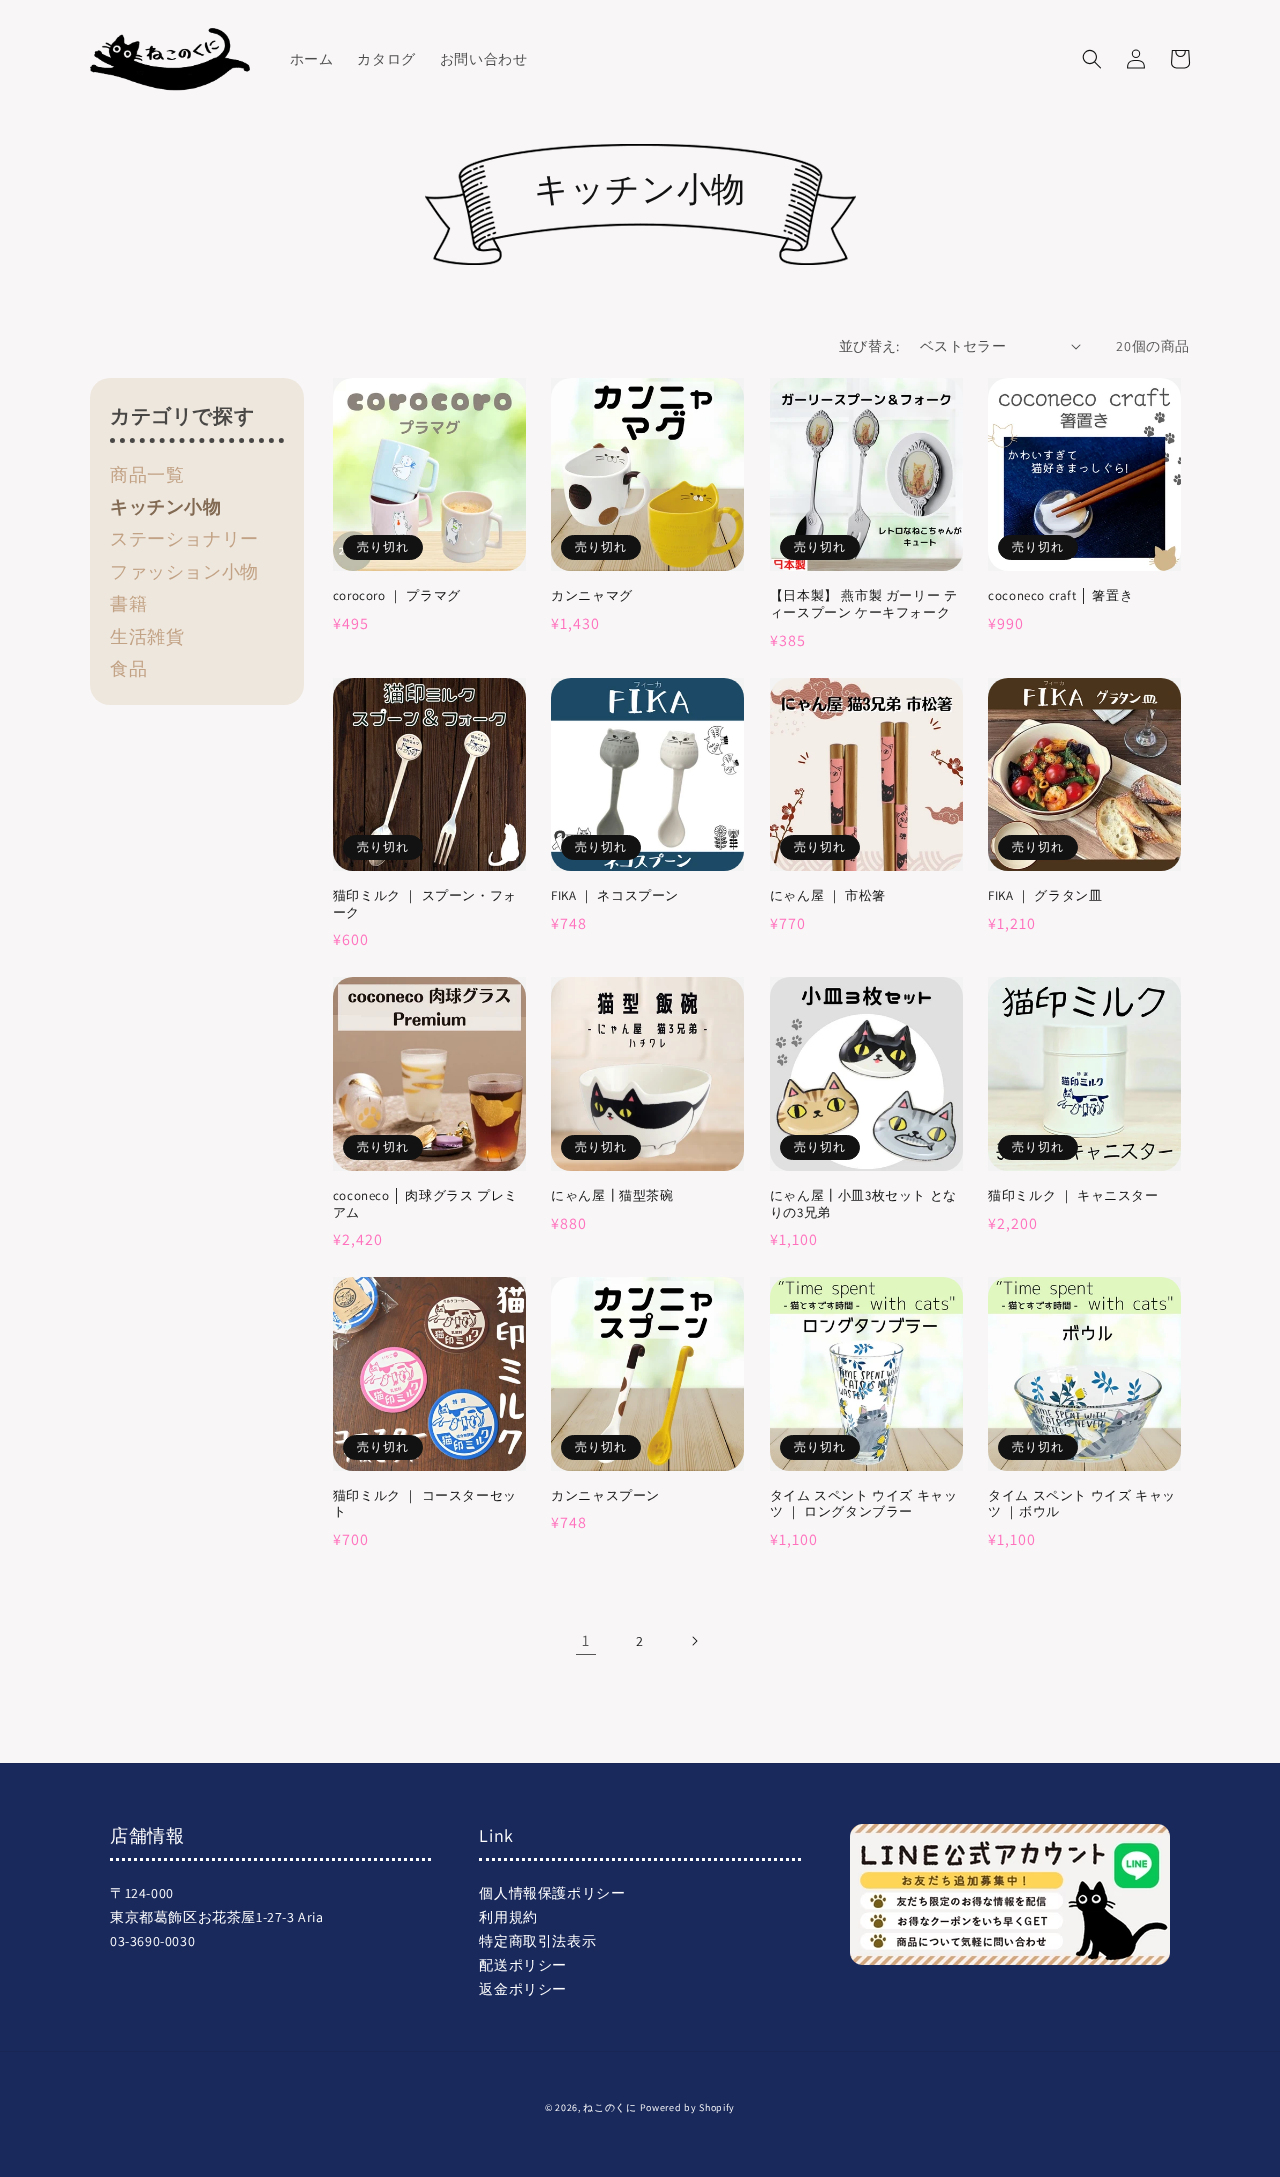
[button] (1092, 59)
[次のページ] (694, 1641)
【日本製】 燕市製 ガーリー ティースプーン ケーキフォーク (864, 604)
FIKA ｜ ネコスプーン (615, 896)
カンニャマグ (592, 596)
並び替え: (869, 346)
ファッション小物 (184, 571)
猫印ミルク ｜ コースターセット (425, 1504)
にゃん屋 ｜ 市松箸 (828, 896)
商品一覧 (147, 474)
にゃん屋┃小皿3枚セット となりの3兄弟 (863, 1204)
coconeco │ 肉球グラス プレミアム (425, 1204)
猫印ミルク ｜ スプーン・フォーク (425, 904)
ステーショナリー (184, 538)
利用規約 (508, 1917)
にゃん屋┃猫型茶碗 (612, 1196)
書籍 (128, 603)
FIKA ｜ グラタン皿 (1045, 896)
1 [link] (586, 1640)
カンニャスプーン (605, 1496)
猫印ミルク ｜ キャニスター (1073, 1196)
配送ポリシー (523, 1965)
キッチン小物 (166, 506)
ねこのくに (610, 2107)
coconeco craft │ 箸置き (1060, 596)
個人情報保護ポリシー (552, 1893)
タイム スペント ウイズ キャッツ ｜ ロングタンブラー (864, 1504)
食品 (128, 668)
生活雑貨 (147, 636)
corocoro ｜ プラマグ (397, 596)
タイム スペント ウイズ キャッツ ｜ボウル (1082, 1504)
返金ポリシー (523, 1989)
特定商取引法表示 (537, 1941)
